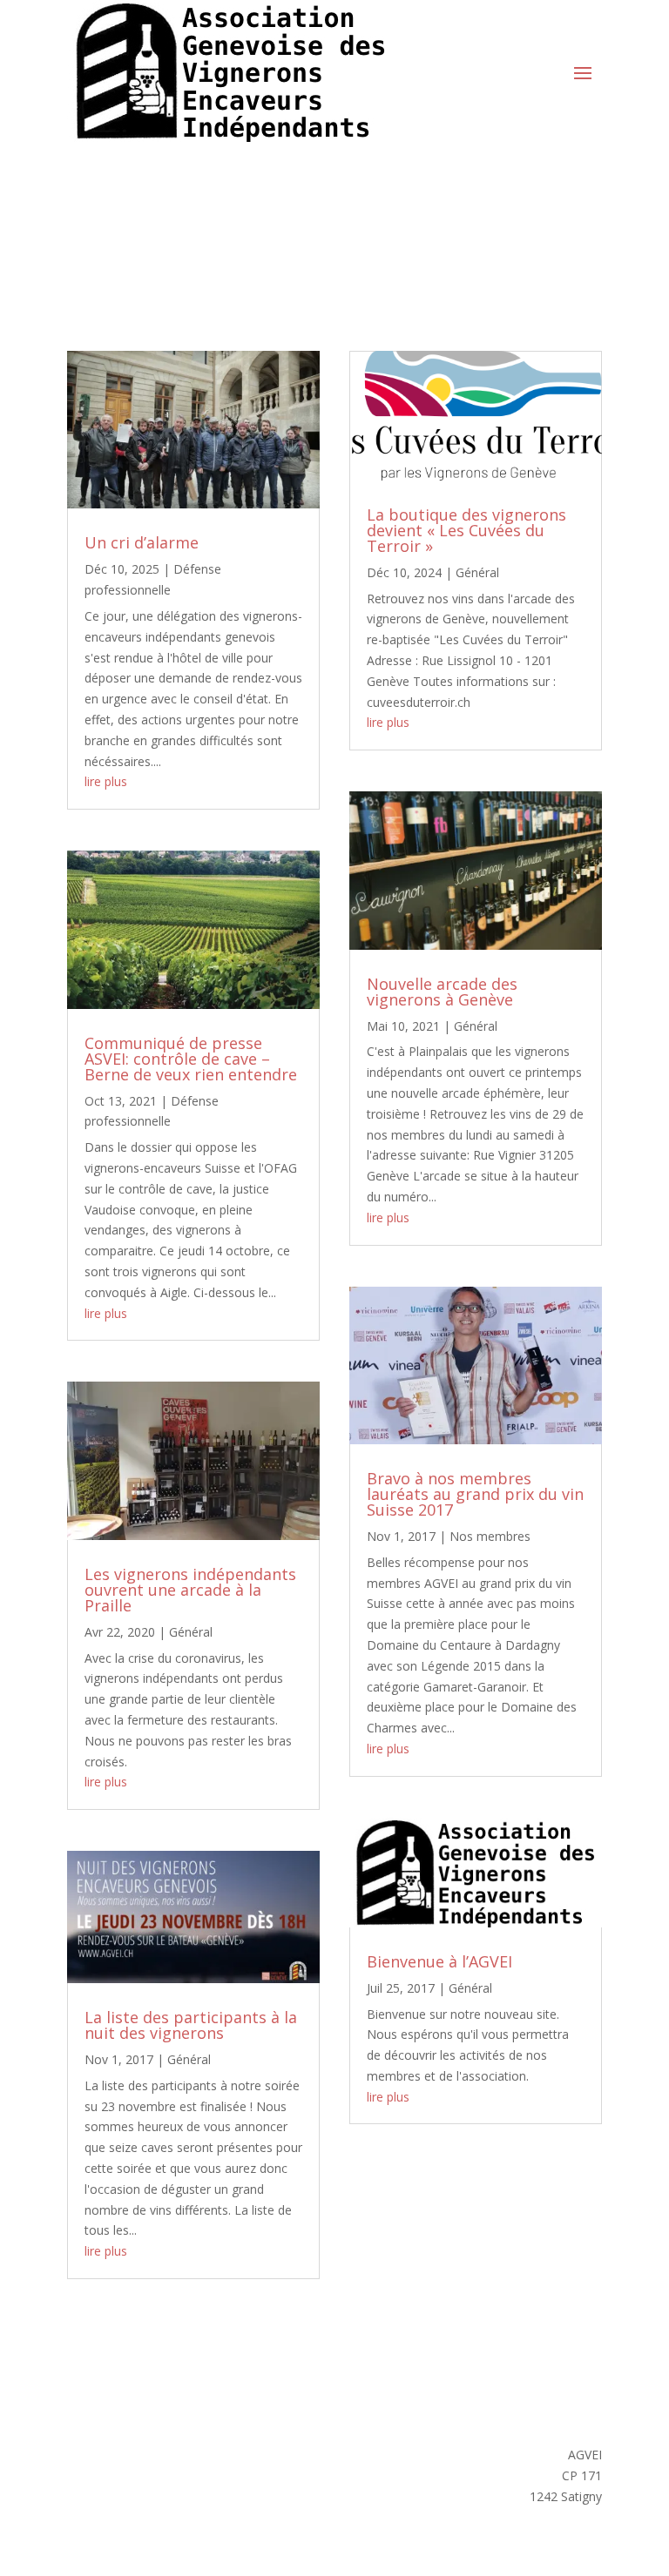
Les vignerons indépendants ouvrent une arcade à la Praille (190, 1590)
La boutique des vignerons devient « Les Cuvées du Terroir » (466, 530)
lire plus (106, 781)
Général (191, 1632)
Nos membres (490, 1536)
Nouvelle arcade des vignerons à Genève (442, 992)
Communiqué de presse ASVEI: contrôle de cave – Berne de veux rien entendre (191, 1059)
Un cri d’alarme (142, 542)
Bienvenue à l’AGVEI (439, 1961)
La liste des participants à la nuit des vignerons (191, 2025)
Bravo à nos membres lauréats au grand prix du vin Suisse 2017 (475, 1494)
